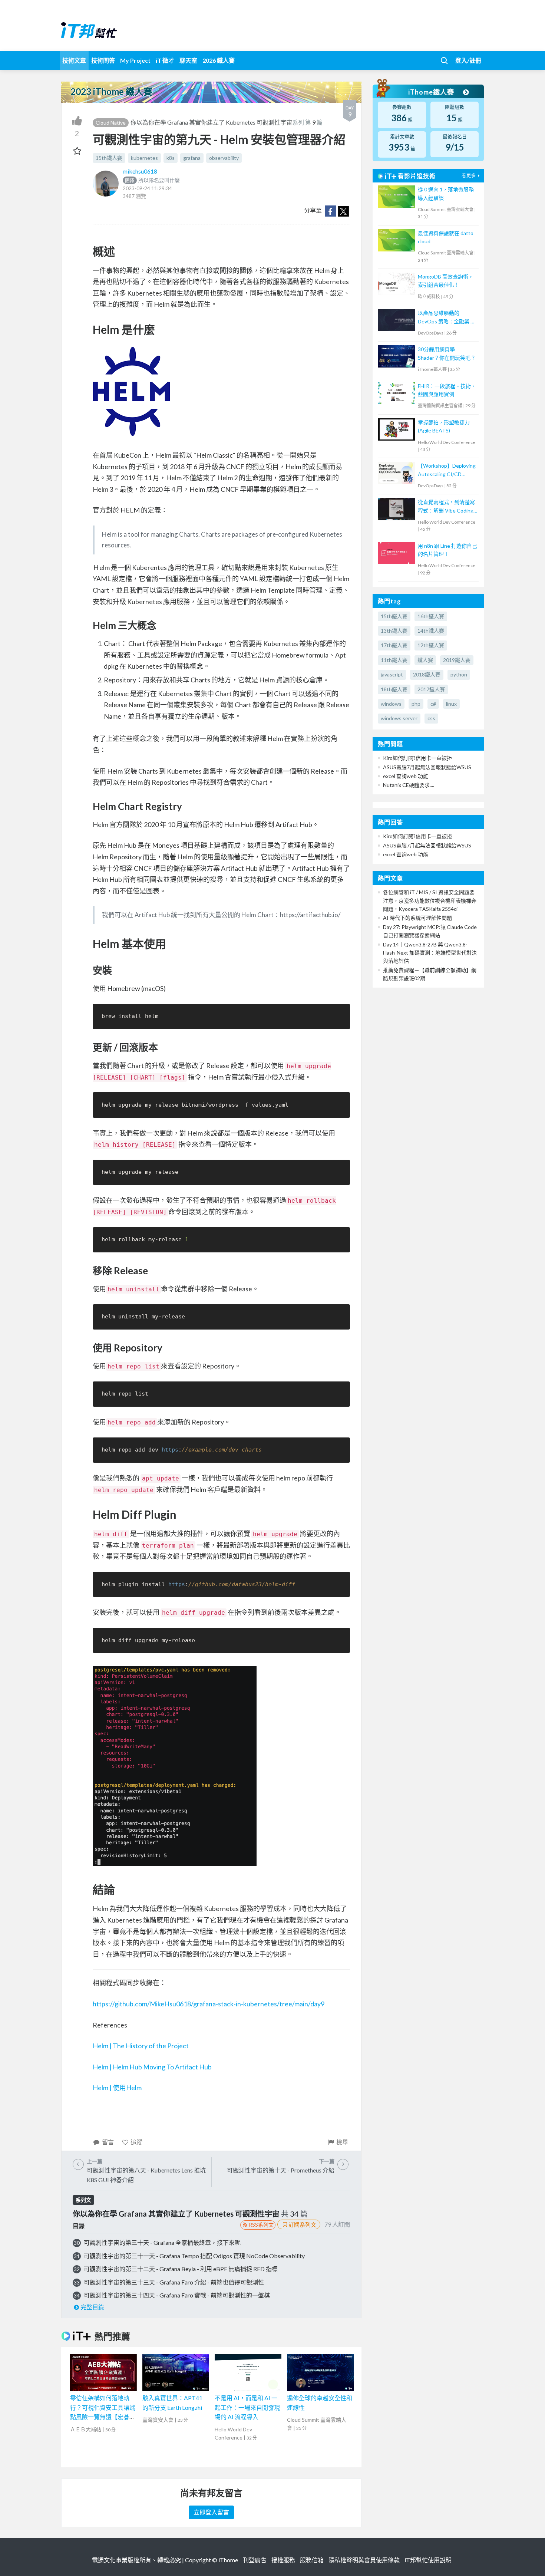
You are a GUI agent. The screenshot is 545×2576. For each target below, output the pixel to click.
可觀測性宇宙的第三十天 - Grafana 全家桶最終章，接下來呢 (162, 2242)
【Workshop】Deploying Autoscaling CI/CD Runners (447, 470)
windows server (399, 718)
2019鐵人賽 (457, 660)
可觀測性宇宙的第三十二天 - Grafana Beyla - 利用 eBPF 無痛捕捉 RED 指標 (181, 2269)
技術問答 (103, 60)
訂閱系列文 (302, 2224)
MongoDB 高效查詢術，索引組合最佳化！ (446, 281)
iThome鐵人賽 (432, 92)
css (431, 718)
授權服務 (283, 2560)
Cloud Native (111, 123)
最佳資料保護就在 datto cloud (446, 237)
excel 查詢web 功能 (406, 776)
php (416, 704)
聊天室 (188, 60)
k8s (171, 158)
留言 (108, 2142)
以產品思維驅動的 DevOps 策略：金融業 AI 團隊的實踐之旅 (447, 318)
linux (451, 704)
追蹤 (136, 2142)
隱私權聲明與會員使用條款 (364, 2560)
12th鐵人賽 (431, 645)
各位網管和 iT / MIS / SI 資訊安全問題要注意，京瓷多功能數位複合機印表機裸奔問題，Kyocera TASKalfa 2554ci (430, 900)
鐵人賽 (425, 660)
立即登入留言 (211, 2512)
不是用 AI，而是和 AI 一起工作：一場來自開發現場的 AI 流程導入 (247, 2407)
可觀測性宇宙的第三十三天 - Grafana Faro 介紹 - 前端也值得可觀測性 (174, 2282)
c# (433, 704)
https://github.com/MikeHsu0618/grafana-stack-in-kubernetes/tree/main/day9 (209, 2004)
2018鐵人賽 (427, 674)
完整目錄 (92, 2307)
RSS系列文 (261, 2225)
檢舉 (342, 2142)
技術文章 (74, 60)
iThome (228, 2560)
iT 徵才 (165, 60)
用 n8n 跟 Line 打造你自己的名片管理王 (447, 550)
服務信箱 (312, 2560)
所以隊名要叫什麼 (152, 180)
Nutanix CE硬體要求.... (409, 785)
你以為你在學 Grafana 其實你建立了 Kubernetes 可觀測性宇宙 (211, 122)
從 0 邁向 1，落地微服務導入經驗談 (446, 193)
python (459, 674)
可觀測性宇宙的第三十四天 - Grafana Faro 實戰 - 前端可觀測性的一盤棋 (177, 2295)
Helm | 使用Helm (117, 2088)
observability (224, 158)
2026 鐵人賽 (219, 60)
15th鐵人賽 (109, 158)
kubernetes (144, 158)
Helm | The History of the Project (141, 2046)
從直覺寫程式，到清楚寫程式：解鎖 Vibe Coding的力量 (446, 507)
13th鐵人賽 (394, 631)
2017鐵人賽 (431, 689)
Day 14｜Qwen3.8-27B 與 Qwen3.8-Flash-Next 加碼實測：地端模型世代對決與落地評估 (430, 953)
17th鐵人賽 (394, 645)
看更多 (469, 176)
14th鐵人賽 (431, 631)
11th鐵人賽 (394, 660)
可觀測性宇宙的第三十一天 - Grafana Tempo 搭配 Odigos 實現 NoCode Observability (194, 2256)
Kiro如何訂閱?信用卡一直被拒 (417, 758)
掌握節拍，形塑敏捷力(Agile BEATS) (444, 426)
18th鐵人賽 (394, 689)
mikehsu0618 (140, 171)
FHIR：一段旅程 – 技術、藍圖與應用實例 (447, 390)
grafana (192, 158)
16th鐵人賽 (431, 616)
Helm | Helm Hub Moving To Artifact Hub (152, 2067)
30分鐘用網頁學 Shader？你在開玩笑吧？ (447, 353)
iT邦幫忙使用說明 (428, 2560)
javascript (392, 674)
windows (391, 704)
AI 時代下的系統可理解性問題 (417, 918)
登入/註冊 (468, 60)
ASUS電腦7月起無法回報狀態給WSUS (427, 767)
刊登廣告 (255, 2560)
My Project (135, 60)
